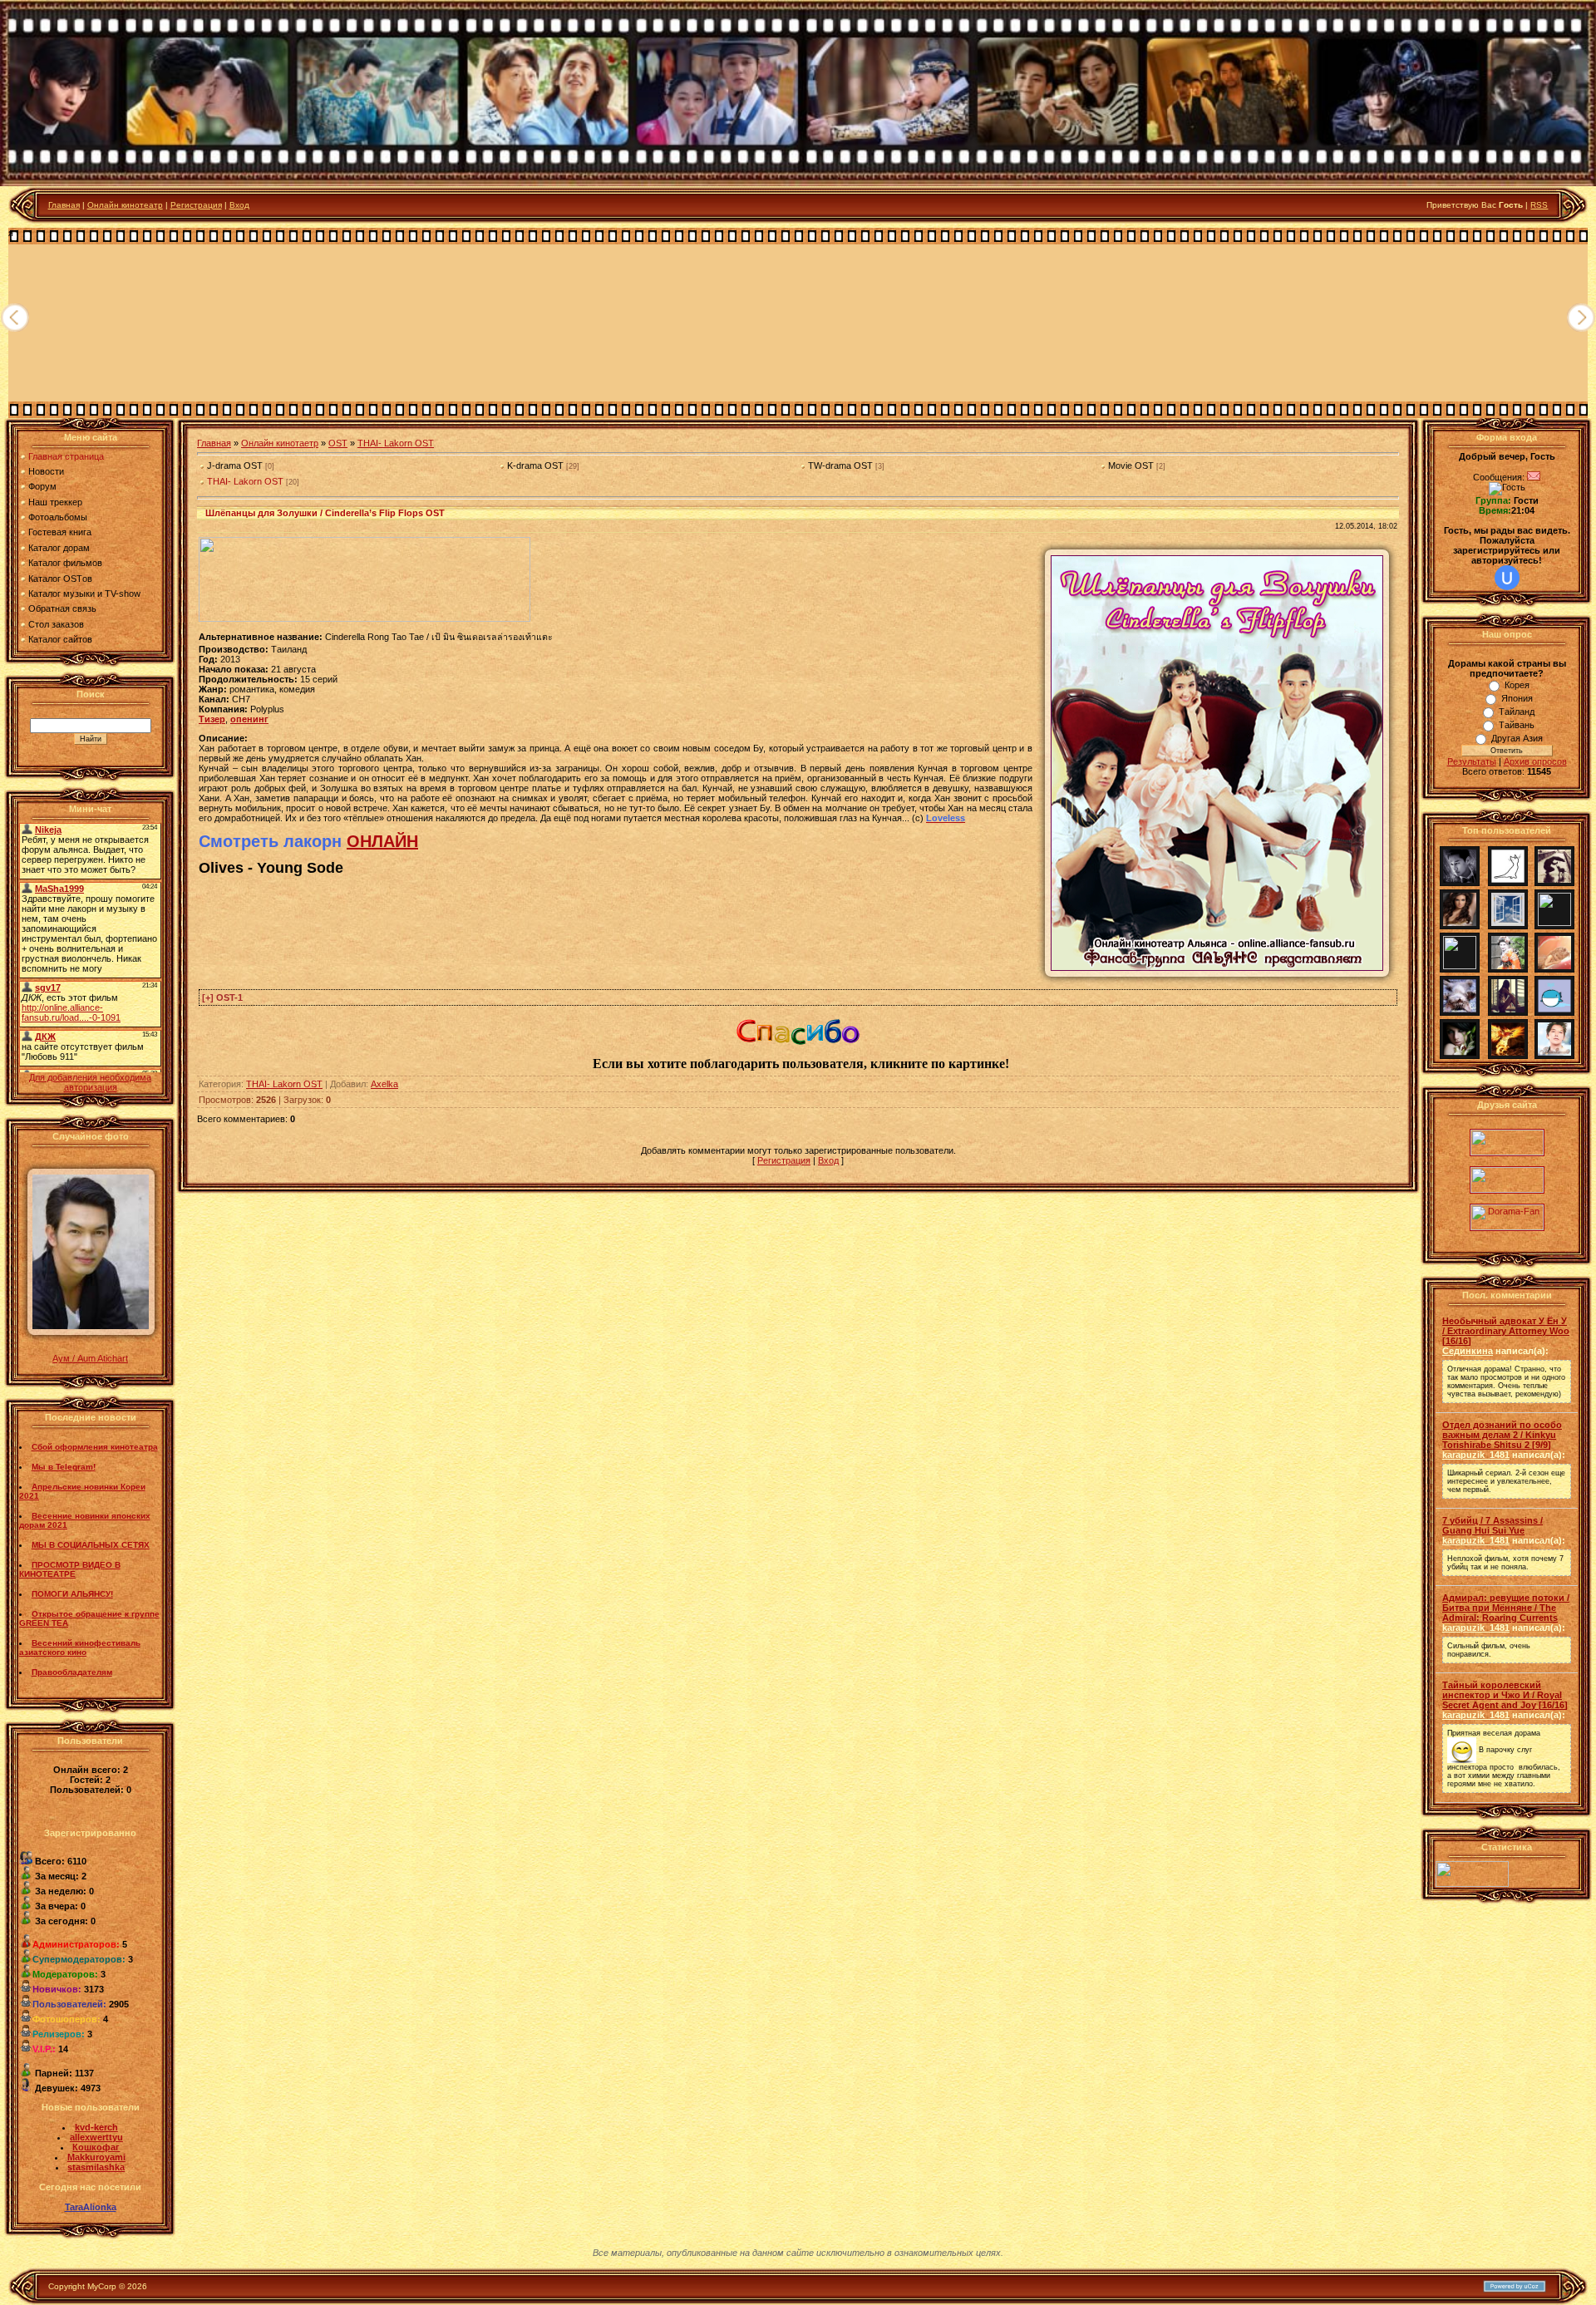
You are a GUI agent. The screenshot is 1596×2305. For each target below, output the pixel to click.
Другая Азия (1517, 738)
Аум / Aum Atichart (90, 1358)
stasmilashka (96, 2167)
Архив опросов (1535, 761)
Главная (64, 205)
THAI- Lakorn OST (396, 443)
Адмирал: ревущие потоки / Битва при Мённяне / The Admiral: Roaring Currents (1506, 1608)
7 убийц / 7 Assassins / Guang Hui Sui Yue (1493, 1525)
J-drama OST (235, 465)
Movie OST (1131, 465)
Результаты (1472, 761)
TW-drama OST (840, 465)
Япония (1517, 698)
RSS (1539, 205)
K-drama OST (535, 465)
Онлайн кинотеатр (125, 205)
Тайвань (1517, 725)
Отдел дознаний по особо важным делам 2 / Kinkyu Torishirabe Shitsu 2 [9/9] (1502, 1435)
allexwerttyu (96, 2137)
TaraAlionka (91, 2207)
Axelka (384, 1084)
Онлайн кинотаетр (280, 443)
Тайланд (1517, 712)
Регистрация (196, 205)
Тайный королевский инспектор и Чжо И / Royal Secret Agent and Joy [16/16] (1505, 1695)
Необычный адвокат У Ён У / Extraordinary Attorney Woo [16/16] (1506, 1331)
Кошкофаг (96, 2147)
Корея (1517, 685)
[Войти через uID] (1507, 578)
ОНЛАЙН (382, 841)
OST (338, 443)
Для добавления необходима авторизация (90, 1082)
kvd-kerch (96, 2127)
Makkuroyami (96, 2157)
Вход (239, 205)
